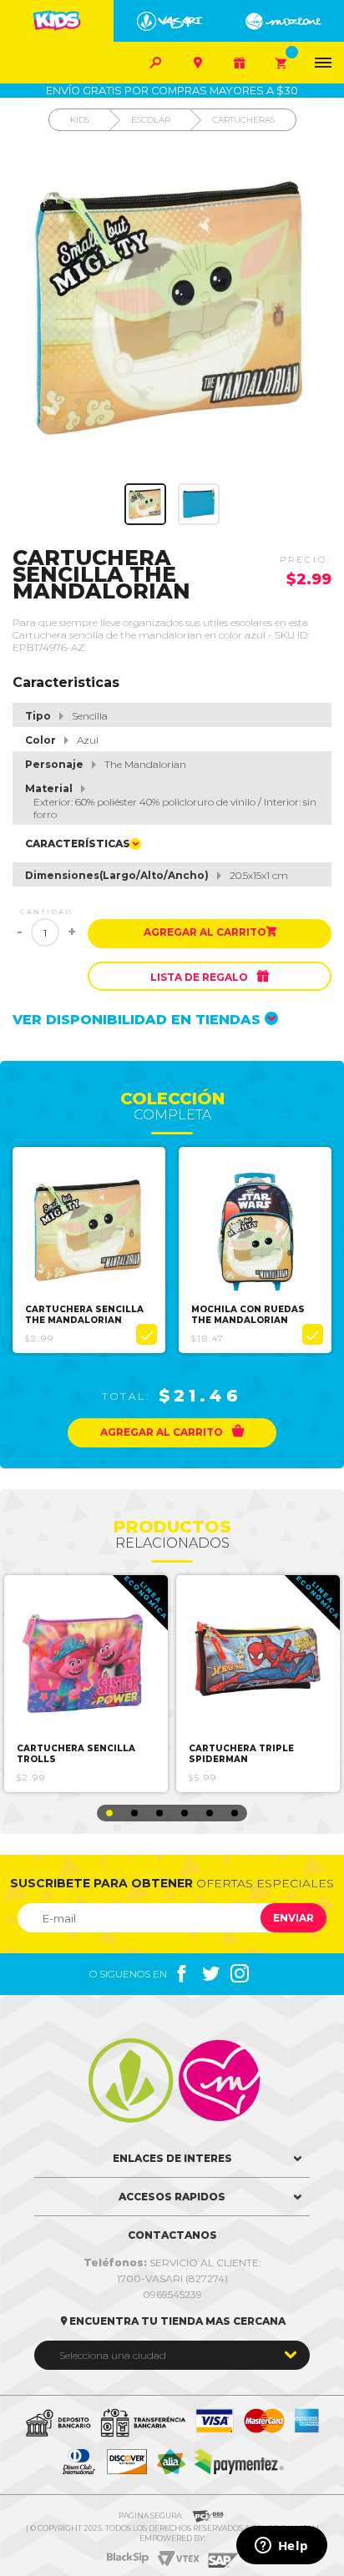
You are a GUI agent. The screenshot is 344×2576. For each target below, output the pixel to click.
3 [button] (159, 1813)
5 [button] (210, 1813)
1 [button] (109, 1813)
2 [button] (134, 1813)
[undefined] (172, 311)
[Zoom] (145, 504)
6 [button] (235, 1813)
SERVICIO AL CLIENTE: (172, 2263)
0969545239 (172, 2294)
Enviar (293, 1918)
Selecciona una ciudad (113, 2355)
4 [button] (185, 1813)
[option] (89, 1250)
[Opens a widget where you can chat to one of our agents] (281, 2547)
